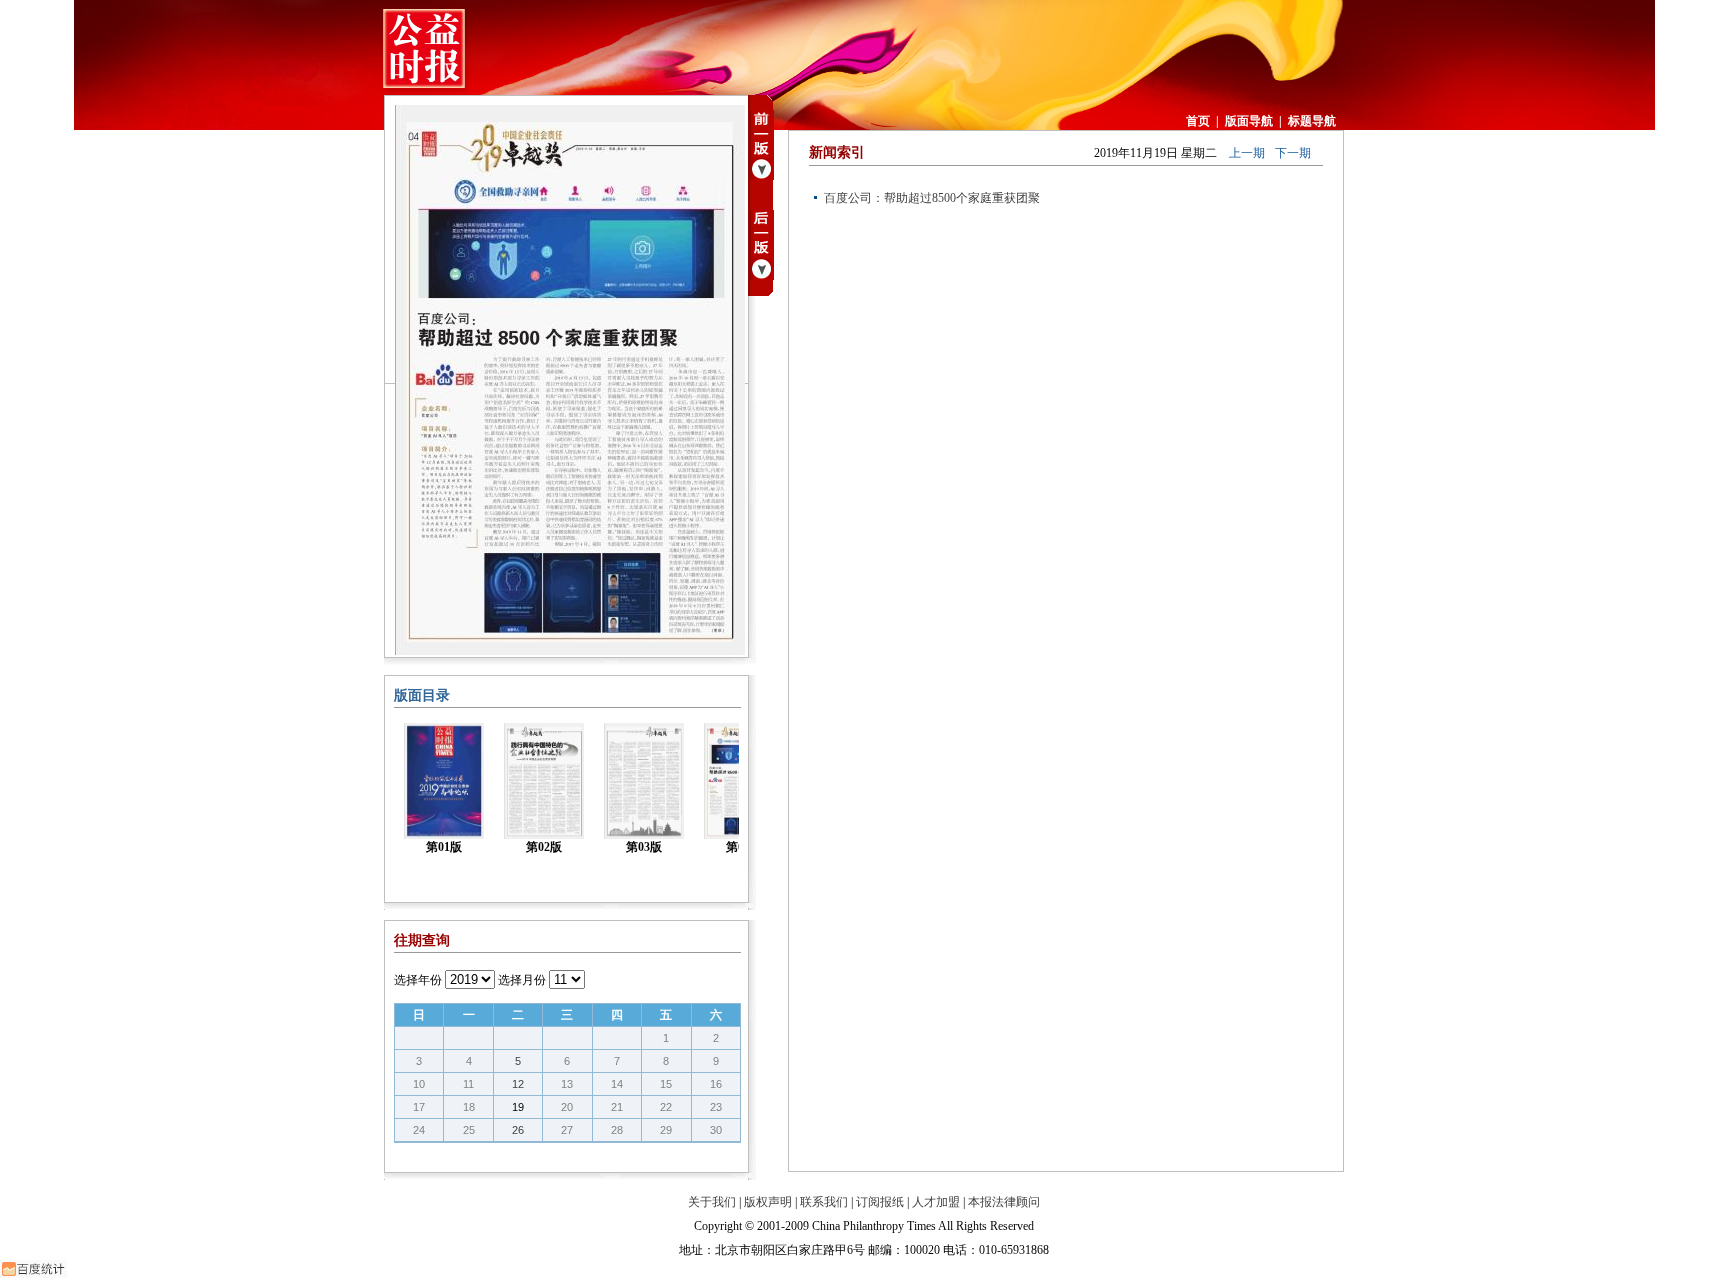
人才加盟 (936, 1202)
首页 (1198, 121)
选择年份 (418, 980)
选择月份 (522, 980)
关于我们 (712, 1202)
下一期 (1293, 153)
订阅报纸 (880, 1202)
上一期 (1247, 153)
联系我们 (824, 1202)
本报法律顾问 (1004, 1202)
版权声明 (768, 1202)
